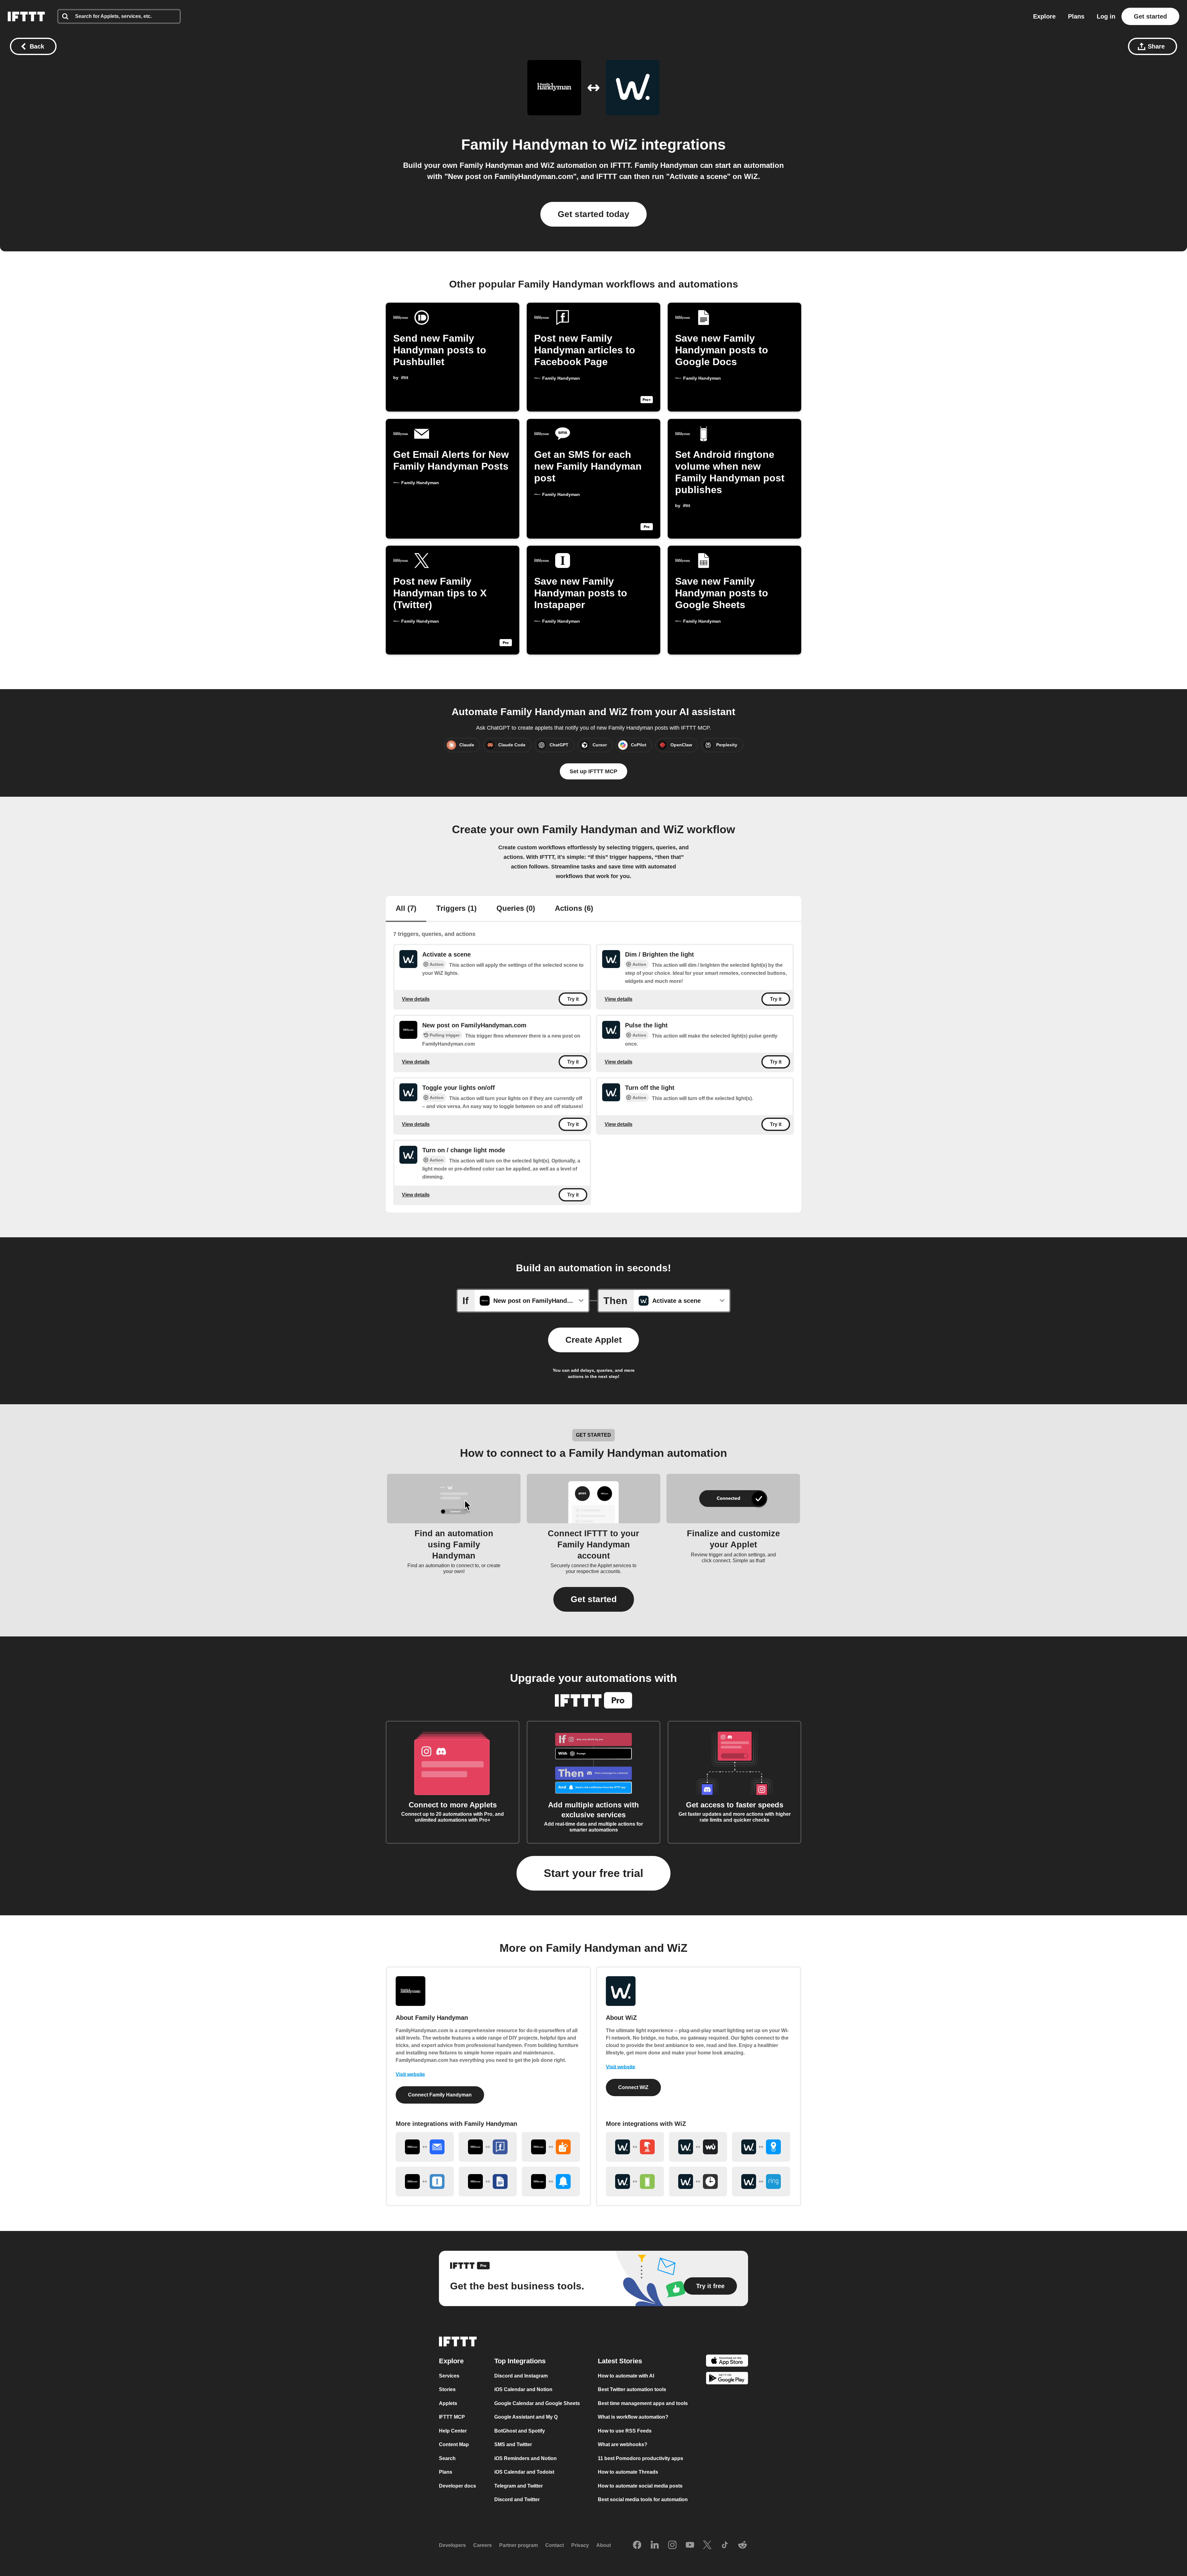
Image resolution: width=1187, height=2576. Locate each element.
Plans (1076, 16)
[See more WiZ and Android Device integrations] (635, 2181)
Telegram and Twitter (519, 2486)
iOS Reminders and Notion (525, 2458)
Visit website (410, 2074)
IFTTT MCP (452, 2417)
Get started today (593, 214)
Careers (483, 2545)
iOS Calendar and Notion (523, 2389)
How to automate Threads (628, 2472)
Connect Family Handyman (440, 2095)
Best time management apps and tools (643, 2403)
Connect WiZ (633, 2087)
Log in (1106, 16)
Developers (452, 2545)
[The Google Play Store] (727, 2379)
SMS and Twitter (513, 2444)
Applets (448, 2403)
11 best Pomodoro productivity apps (640, 2458)
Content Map (454, 2444)
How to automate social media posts (640, 2486)
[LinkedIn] (655, 2545)
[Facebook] (637, 2545)
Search (447, 2458)
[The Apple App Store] (727, 2361)
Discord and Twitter (517, 2499)
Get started (1150, 16)
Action (437, 964)
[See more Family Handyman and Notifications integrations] (551, 2181)
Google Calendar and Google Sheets (537, 2403)
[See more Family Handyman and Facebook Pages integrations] (488, 2147)
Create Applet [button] (593, 1340)
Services (449, 2376)
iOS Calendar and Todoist (524, 2472)
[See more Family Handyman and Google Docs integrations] (488, 2181)
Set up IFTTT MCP (593, 771)
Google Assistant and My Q (526, 2417)
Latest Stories (620, 2361)
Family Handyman (525, 145)
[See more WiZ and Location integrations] (761, 2147)
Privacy (580, 2545)
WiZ (624, 145)
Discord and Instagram (521, 2376)
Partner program (519, 2545)
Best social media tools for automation (643, 2499)
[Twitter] (707, 2545)
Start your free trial (593, 1873)
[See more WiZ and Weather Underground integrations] (698, 2147)
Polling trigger (445, 1035)
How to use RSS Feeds (625, 2431)
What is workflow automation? (633, 2417)
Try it (573, 999)
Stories (447, 2389)
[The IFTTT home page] (26, 16)
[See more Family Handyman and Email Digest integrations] (425, 2147)
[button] (594, 1599)
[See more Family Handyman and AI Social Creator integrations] (551, 2147)
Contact (555, 2545)
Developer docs (457, 2486)
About (604, 2545)
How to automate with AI (626, 2376)
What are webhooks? (623, 2444)
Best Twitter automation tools (632, 2389)
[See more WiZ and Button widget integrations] (635, 2147)
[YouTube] (690, 2545)
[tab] (406, 909)
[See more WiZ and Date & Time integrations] (698, 2181)
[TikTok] (725, 2545)
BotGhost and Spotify (520, 2431)
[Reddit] (742, 2545)
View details (416, 999)
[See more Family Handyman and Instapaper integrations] (425, 2181)
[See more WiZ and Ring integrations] (761, 2181)
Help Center (453, 2431)
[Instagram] (672, 2545)
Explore (1044, 16)
